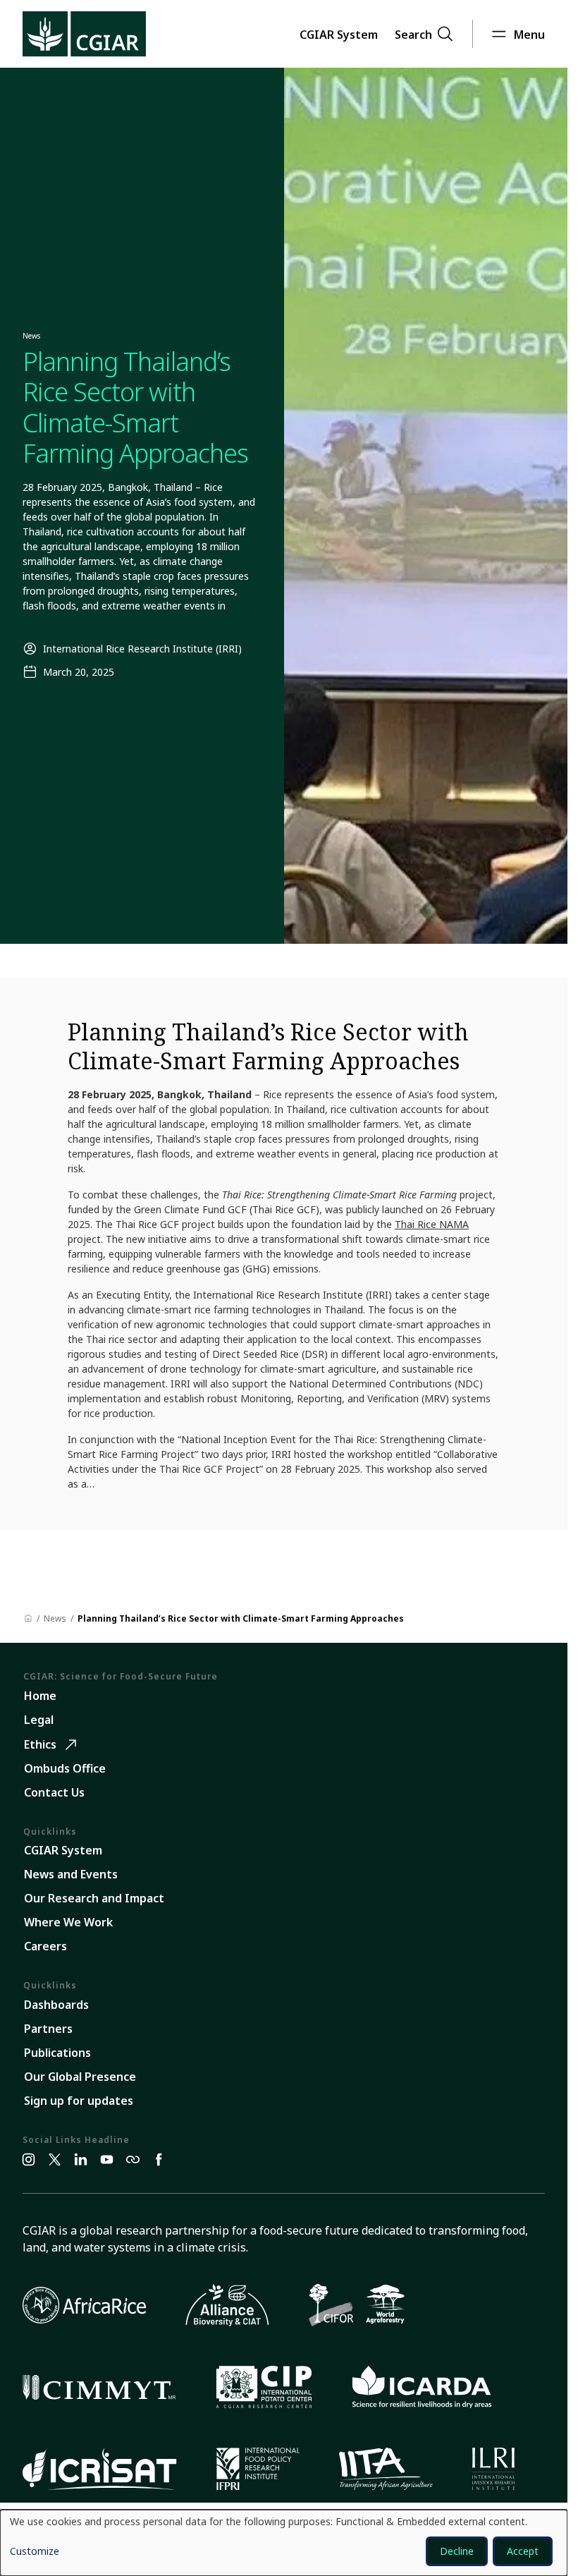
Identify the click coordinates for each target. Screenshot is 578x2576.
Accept (523, 2551)
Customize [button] (35, 2552)
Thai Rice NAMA (432, 1224)
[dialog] (284, 2543)
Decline (457, 2551)
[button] (339, 34)
